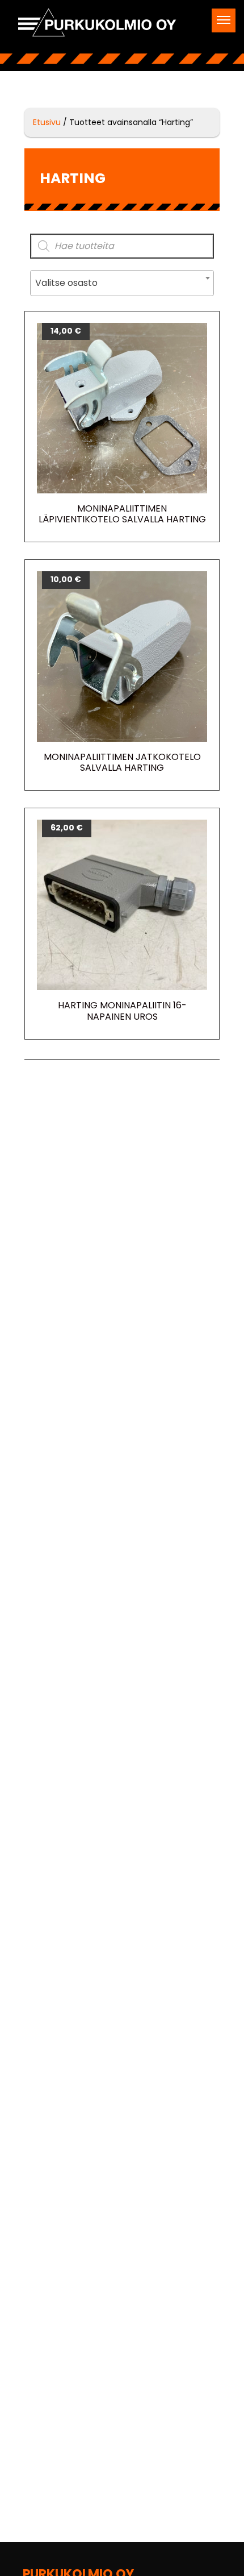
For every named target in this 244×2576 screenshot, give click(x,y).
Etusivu (47, 122)
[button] (224, 20)
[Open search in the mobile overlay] (122, 246)
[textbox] (122, 283)
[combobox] (122, 283)
